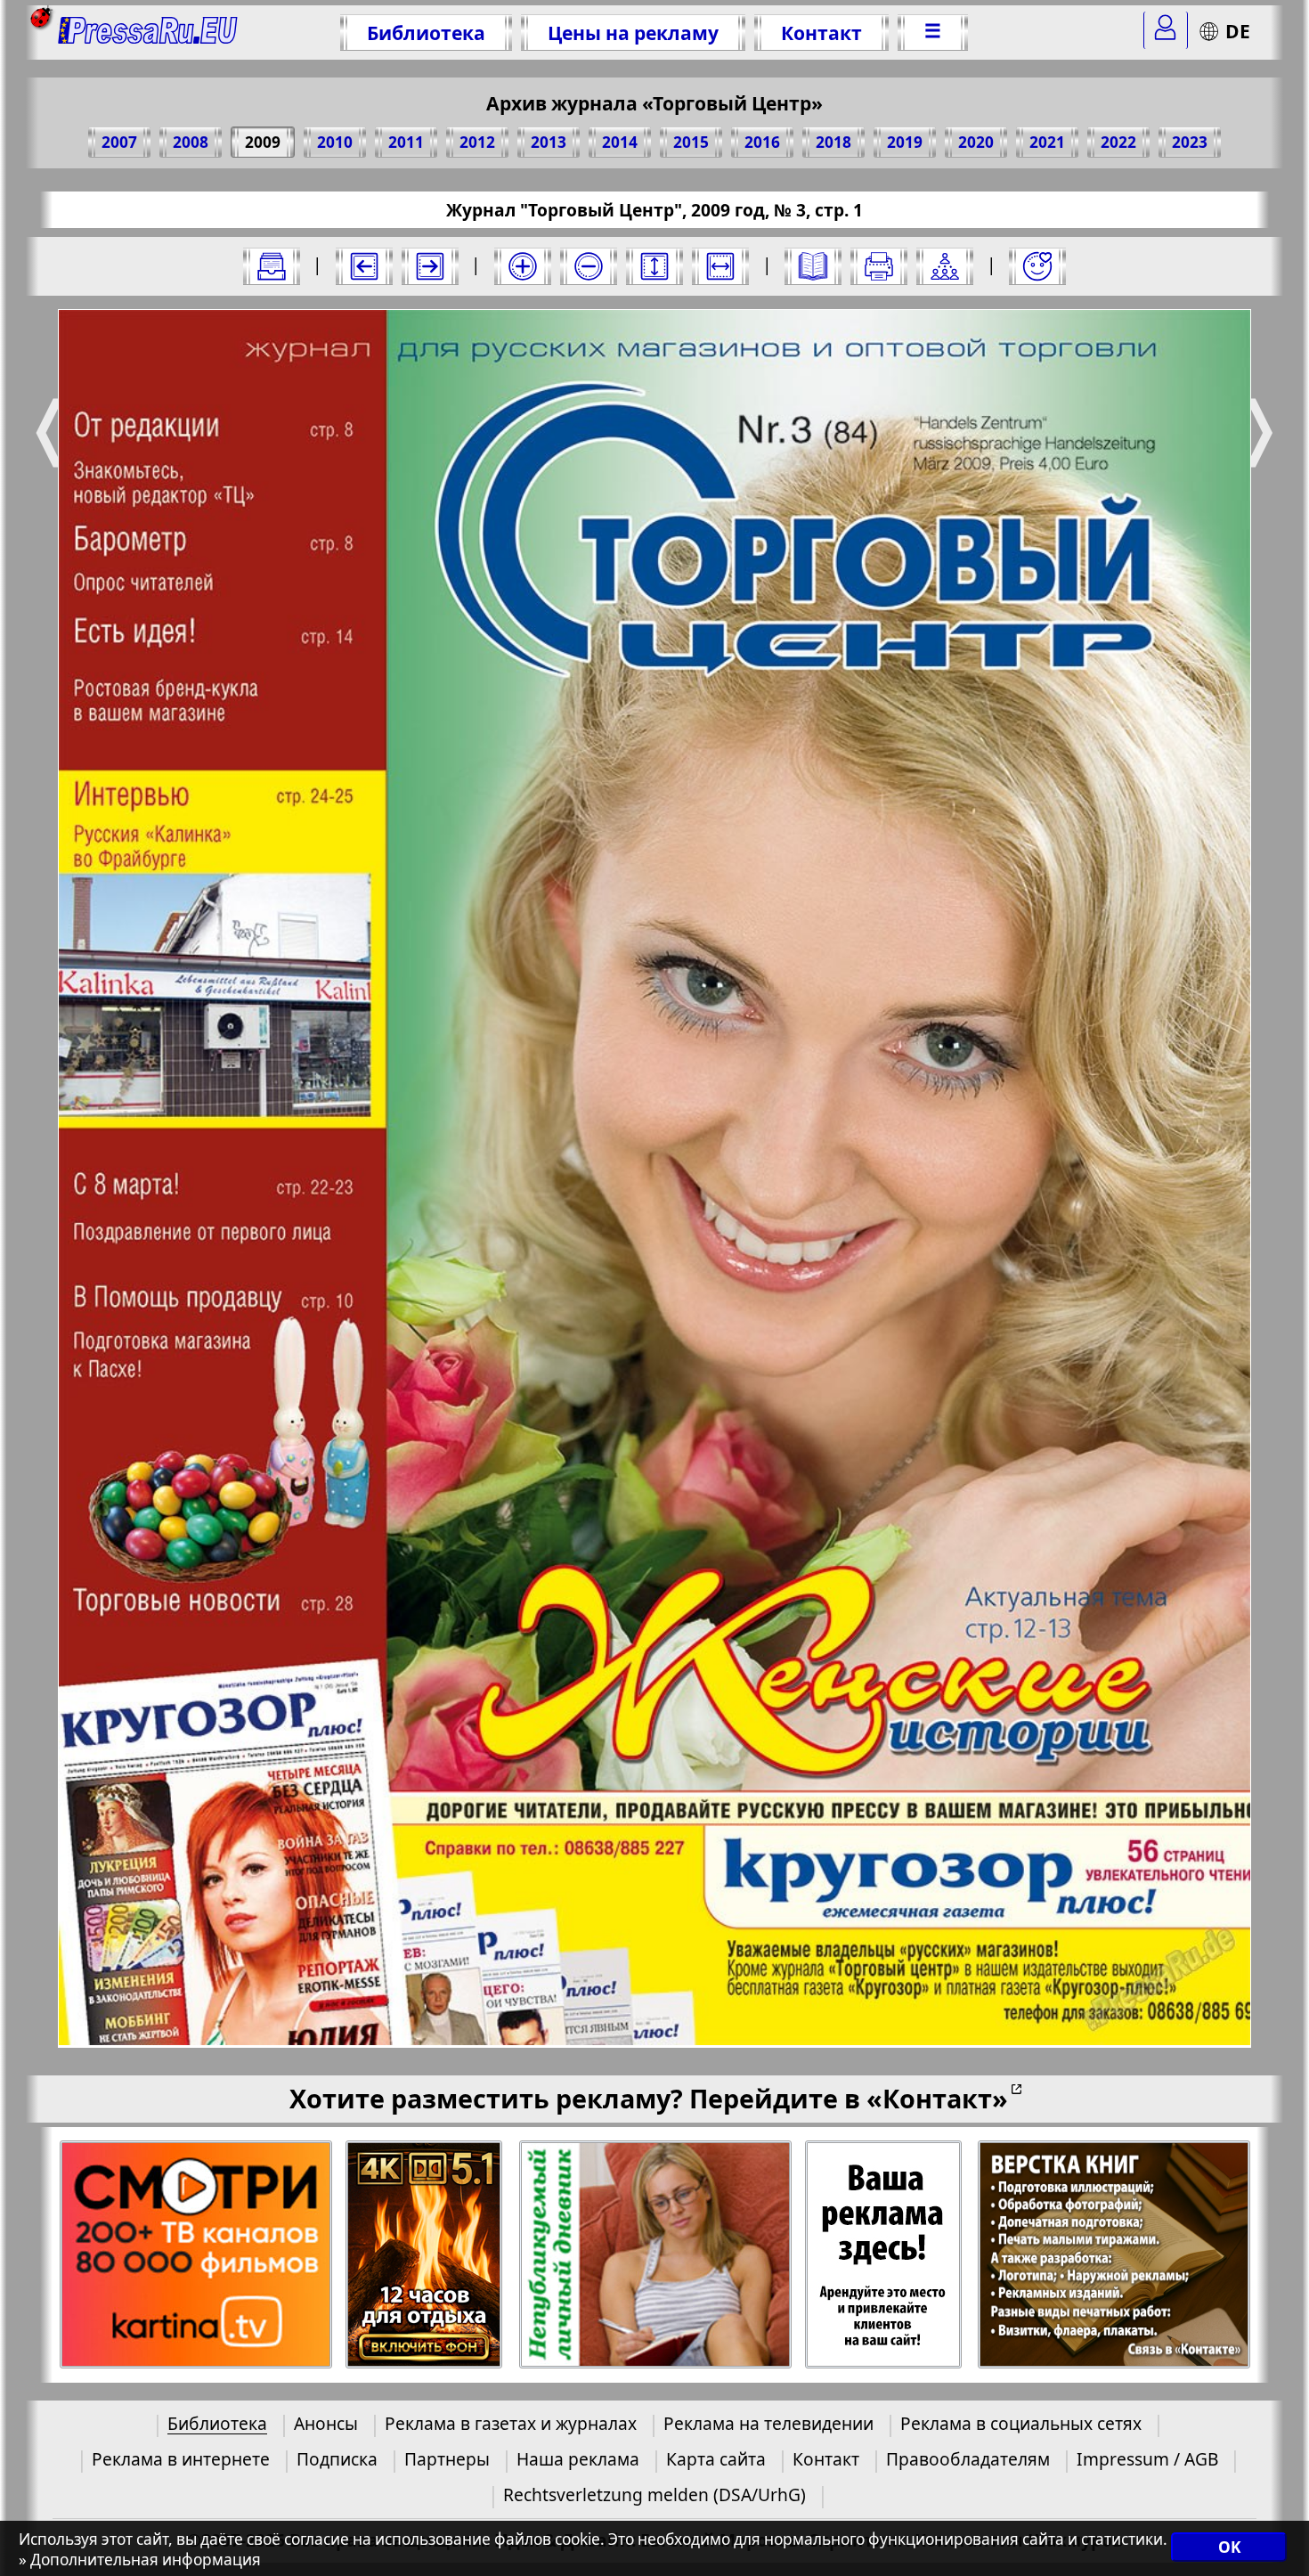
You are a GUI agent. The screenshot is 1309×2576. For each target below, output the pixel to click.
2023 (1190, 142)
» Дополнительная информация (140, 2560)
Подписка (337, 2459)
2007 (119, 142)
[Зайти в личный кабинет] (1166, 30)
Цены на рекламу (633, 33)
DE (1238, 31)
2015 (691, 142)
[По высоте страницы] (654, 266)
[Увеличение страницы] (523, 266)
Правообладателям (968, 2459)
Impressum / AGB (1147, 2459)
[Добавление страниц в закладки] (1037, 266)
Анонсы (326, 2423)
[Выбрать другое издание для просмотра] (272, 266)
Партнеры (447, 2459)
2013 (549, 142)
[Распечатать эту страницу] (879, 266)
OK (1229, 2547)
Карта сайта (716, 2459)
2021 (1047, 142)
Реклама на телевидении (768, 2423)
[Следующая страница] (430, 266)
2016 (762, 142)
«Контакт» (937, 2098)
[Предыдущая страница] (364, 266)
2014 (620, 142)
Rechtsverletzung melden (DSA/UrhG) (654, 2494)
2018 (833, 142)
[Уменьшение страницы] (589, 266)
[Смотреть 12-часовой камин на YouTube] (425, 2255)
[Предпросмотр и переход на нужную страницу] (813, 266)
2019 (905, 142)
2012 (477, 142)
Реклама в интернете (181, 2459)
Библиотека (426, 33)
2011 (406, 142)
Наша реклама (578, 2459)
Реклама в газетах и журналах (511, 2423)
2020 (976, 142)
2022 (1118, 142)
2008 (191, 142)
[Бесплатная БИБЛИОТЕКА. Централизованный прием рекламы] (148, 33)
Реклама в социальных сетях (1021, 2423)
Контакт (821, 33)
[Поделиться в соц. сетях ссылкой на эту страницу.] (945, 266)
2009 (263, 142)
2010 (335, 142)
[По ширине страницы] (720, 266)
